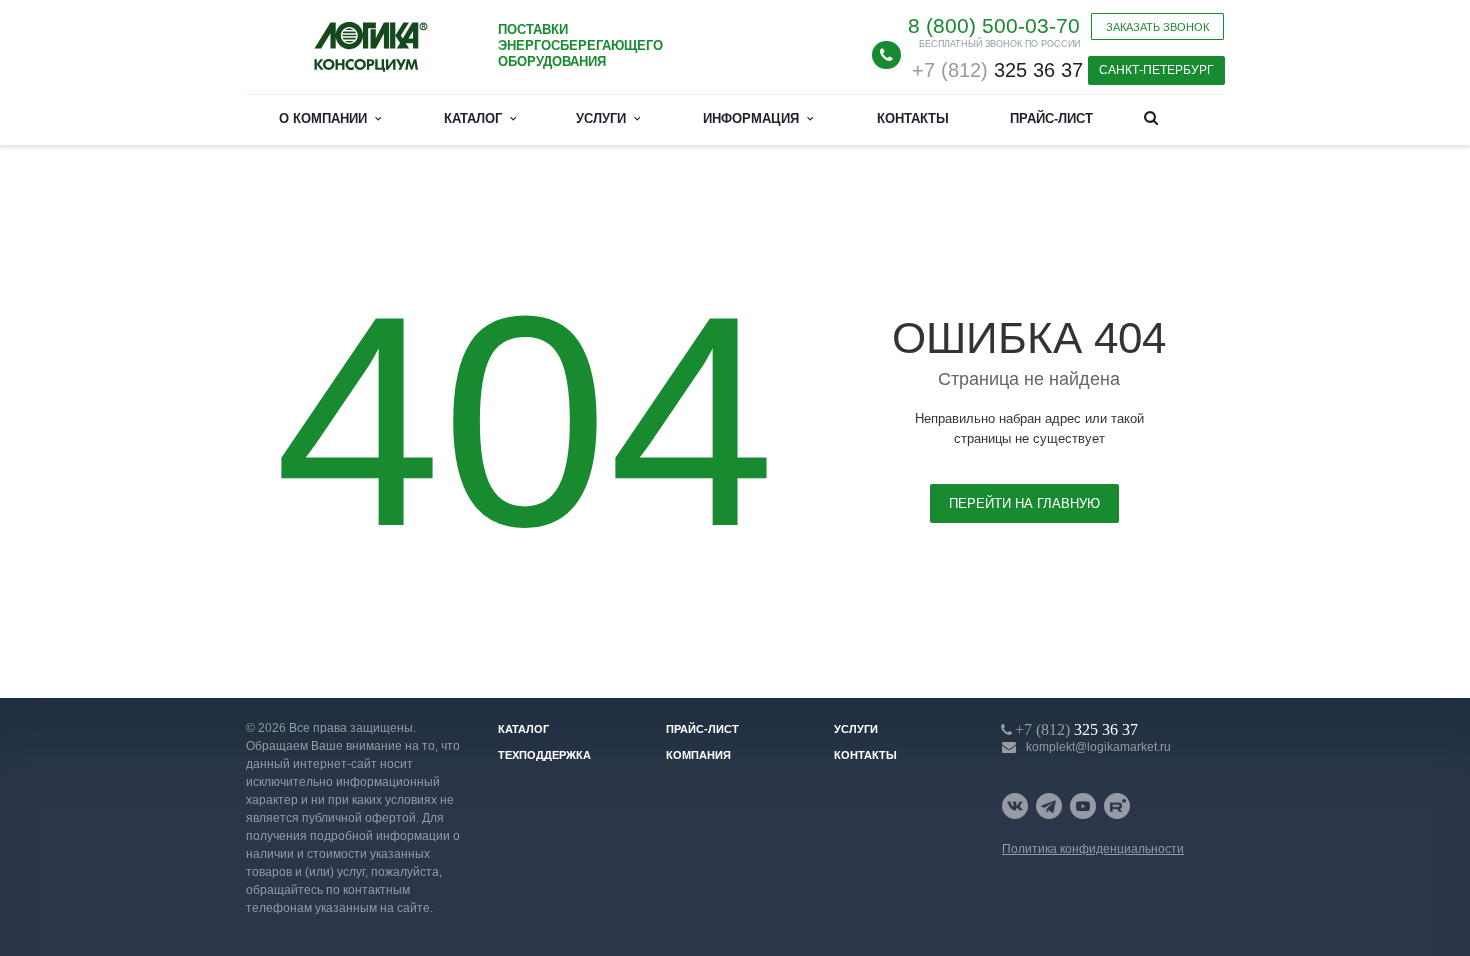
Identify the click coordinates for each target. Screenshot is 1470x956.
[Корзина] (1200, 116)
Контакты (913, 118)
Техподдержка (544, 755)
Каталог (477, 118)
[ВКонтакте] (1015, 806)
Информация (755, 118)
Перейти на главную (1024, 503)
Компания (698, 755)
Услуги (605, 118)
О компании (327, 118)
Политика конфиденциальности (1093, 849)
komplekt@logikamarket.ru (1098, 747)
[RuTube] (1117, 806)
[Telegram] (1049, 806)
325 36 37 (997, 70)
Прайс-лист (1051, 118)
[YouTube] (1083, 806)
